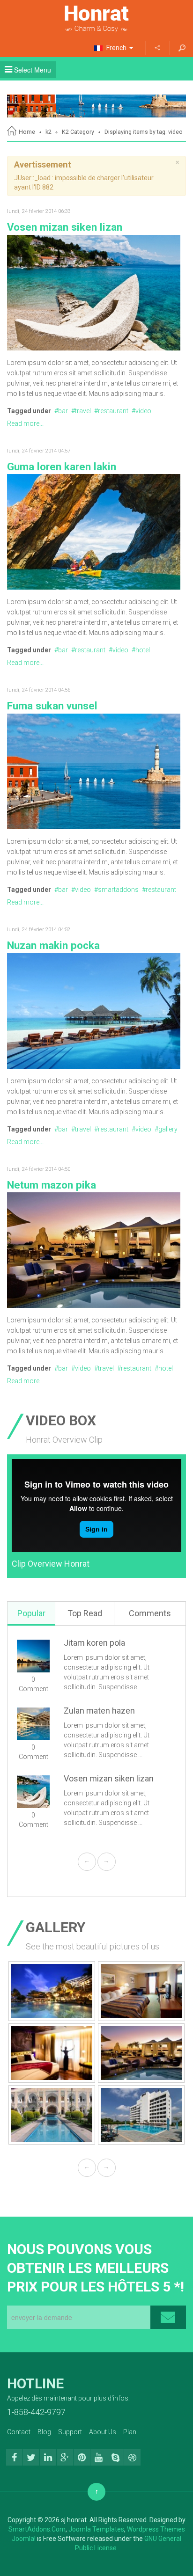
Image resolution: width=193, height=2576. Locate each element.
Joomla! (24, 2539)
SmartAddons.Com (37, 2529)
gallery (168, 1129)
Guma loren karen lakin (62, 467)
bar (63, 411)
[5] (141, 1991)
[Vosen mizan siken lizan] (94, 292)
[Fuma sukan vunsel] (94, 771)
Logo (96, 19)
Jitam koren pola (94, 1643)
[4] (52, 1991)
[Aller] (182, 48)
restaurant (113, 411)
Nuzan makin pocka (53, 945)
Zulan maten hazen (99, 1711)
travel (83, 411)
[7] (141, 2053)
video (143, 411)
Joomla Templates (96, 2529)
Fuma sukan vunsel (52, 706)
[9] (141, 2115)
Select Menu (32, 70)
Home (27, 132)
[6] (52, 2053)
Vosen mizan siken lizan (65, 227)
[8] (52, 2115)
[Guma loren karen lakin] (94, 531)
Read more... (25, 423)
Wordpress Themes (156, 2529)
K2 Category (78, 132)
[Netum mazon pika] (94, 1249)
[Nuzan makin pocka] (94, 1010)
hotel (143, 650)
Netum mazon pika (52, 1185)
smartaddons (118, 890)
